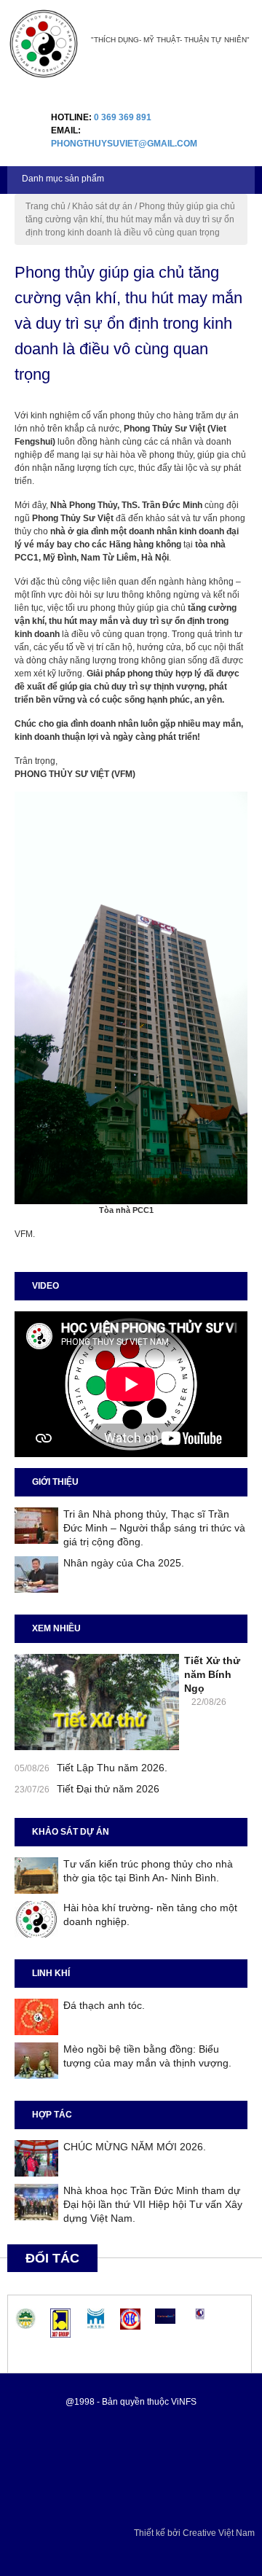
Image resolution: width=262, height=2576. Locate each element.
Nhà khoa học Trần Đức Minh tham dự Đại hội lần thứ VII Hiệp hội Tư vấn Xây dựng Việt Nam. (153, 2204)
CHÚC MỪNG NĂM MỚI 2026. (135, 2147)
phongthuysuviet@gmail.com (124, 144)
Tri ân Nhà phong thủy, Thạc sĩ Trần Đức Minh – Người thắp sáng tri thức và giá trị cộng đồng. (154, 1528)
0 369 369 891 (123, 117)
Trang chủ (45, 206)
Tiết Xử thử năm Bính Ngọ (212, 1674)
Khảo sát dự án (102, 206)
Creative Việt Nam (219, 2533)
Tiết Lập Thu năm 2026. (112, 1768)
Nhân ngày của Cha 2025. (124, 1563)
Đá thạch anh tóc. (104, 2005)
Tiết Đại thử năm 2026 (108, 1789)
